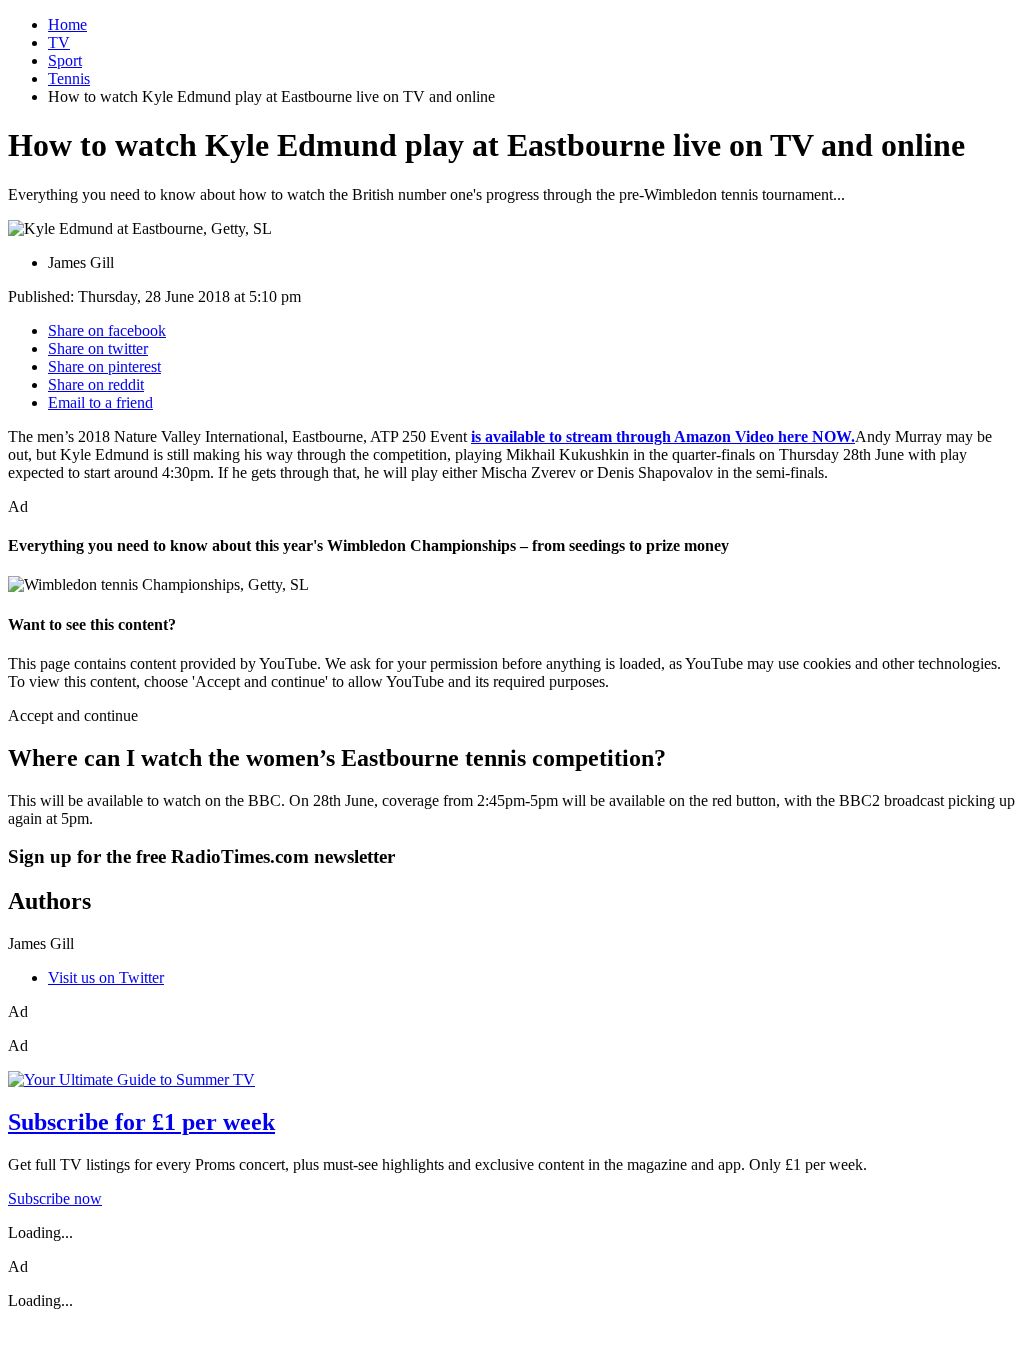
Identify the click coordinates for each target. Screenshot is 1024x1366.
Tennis (69, 78)
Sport (65, 60)
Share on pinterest (104, 366)
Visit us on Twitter (106, 977)
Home (67, 24)
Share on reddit (96, 384)
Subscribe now (55, 1198)
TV (59, 42)
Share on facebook (107, 330)
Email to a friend (100, 402)
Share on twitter (98, 348)
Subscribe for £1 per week (141, 1122)
